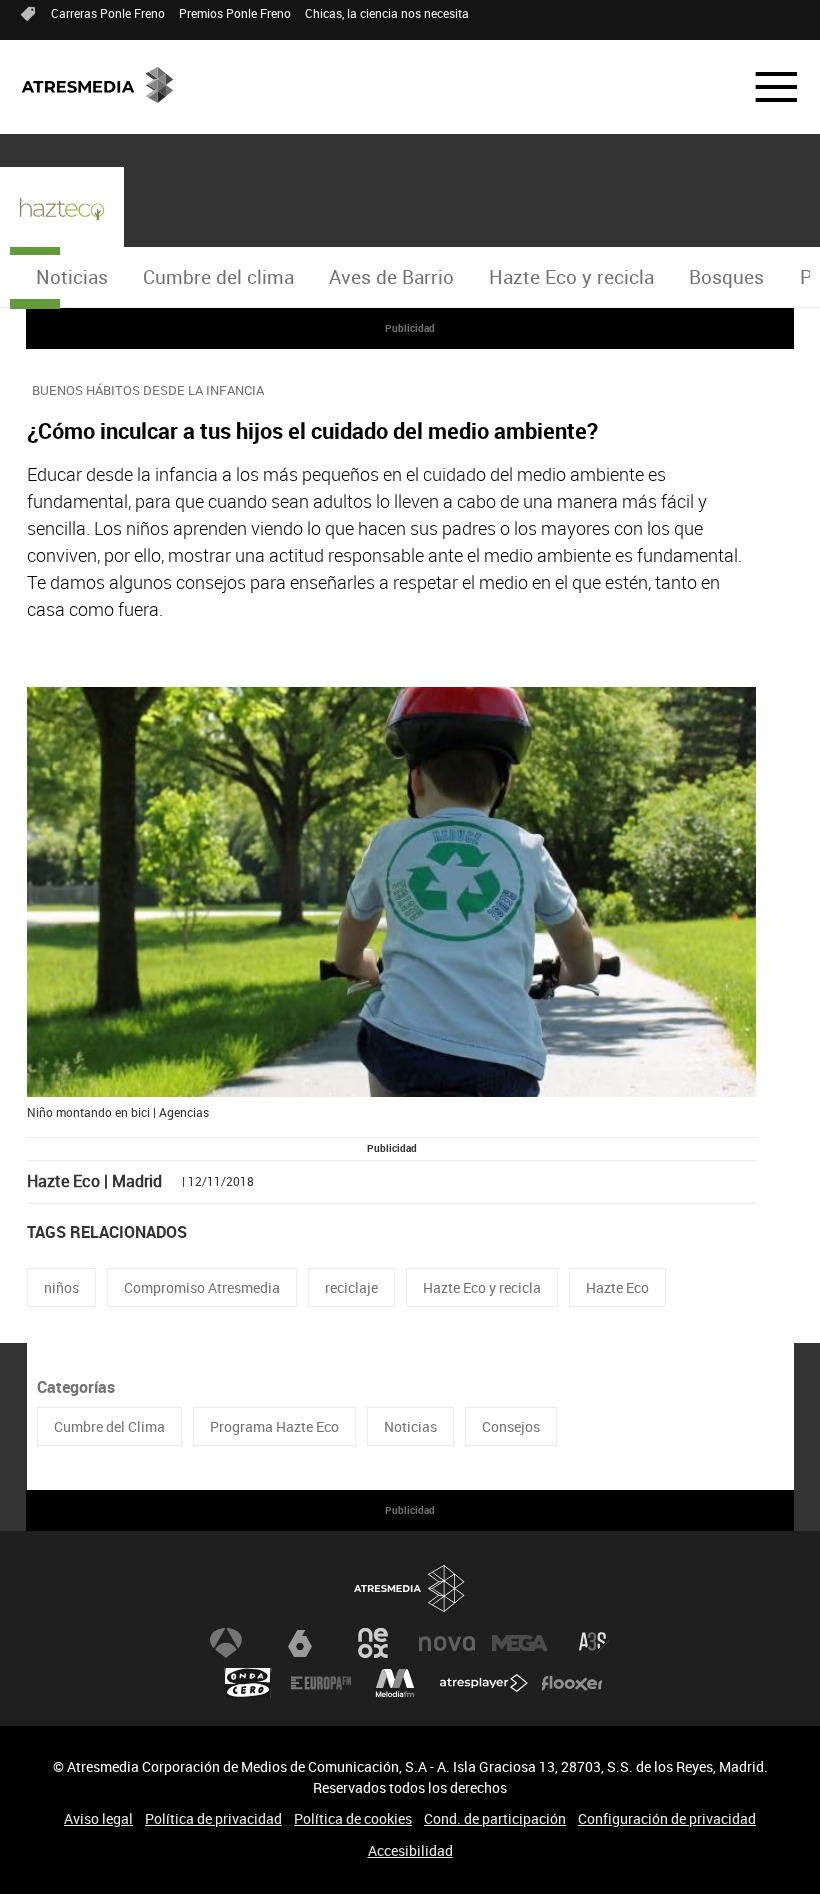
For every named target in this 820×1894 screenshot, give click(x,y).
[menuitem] (71, 277)
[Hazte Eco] (62, 209)
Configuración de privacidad (667, 1818)
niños (61, 1287)
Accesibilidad (410, 1850)
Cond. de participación (495, 1818)
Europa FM (321, 1683)
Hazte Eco (617, 1287)
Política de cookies (353, 1818)
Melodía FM (395, 1683)
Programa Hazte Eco (274, 1426)
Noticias (72, 277)
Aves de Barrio (391, 277)
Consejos (511, 1426)
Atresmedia (410, 1588)
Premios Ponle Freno (235, 13)
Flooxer (572, 1683)
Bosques (726, 277)
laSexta (300, 1643)
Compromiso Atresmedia (202, 1287)
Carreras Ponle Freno (108, 13)
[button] (764, 87)
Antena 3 (226, 1643)
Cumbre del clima (218, 277)
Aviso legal (98, 1818)
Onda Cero (248, 1683)
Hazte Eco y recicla (571, 277)
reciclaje (351, 1287)
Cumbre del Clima (109, 1426)
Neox (373, 1643)
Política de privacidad (213, 1818)
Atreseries (594, 1643)
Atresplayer (484, 1683)
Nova (447, 1643)
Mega (520, 1643)
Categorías (76, 1387)
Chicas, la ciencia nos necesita (387, 13)
